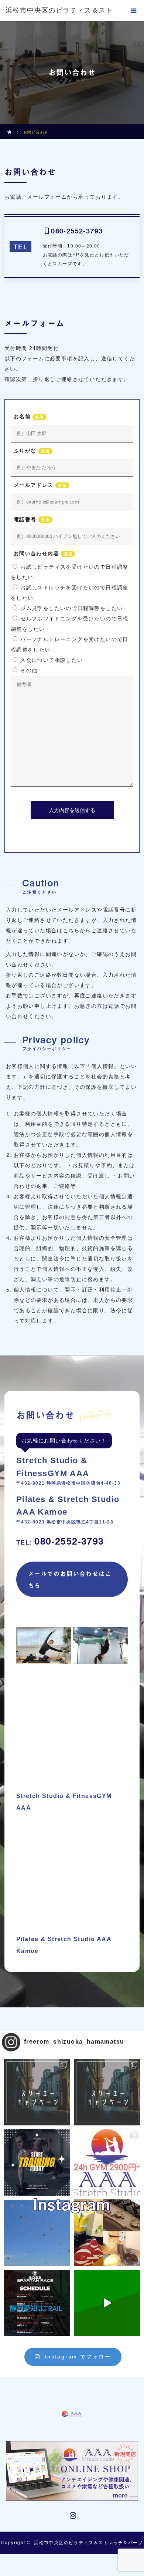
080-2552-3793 (77, 231)
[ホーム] (10, 127)
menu (134, 10)
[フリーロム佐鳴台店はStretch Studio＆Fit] (37, 2092)
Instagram (72, 2514)
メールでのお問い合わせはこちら (70, 1579)
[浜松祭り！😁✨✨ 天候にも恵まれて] (37, 2233)
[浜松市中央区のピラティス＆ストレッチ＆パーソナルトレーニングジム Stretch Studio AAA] (72, 2405)
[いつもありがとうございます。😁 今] (107, 2233)
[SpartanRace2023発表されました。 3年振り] (37, 2303)
